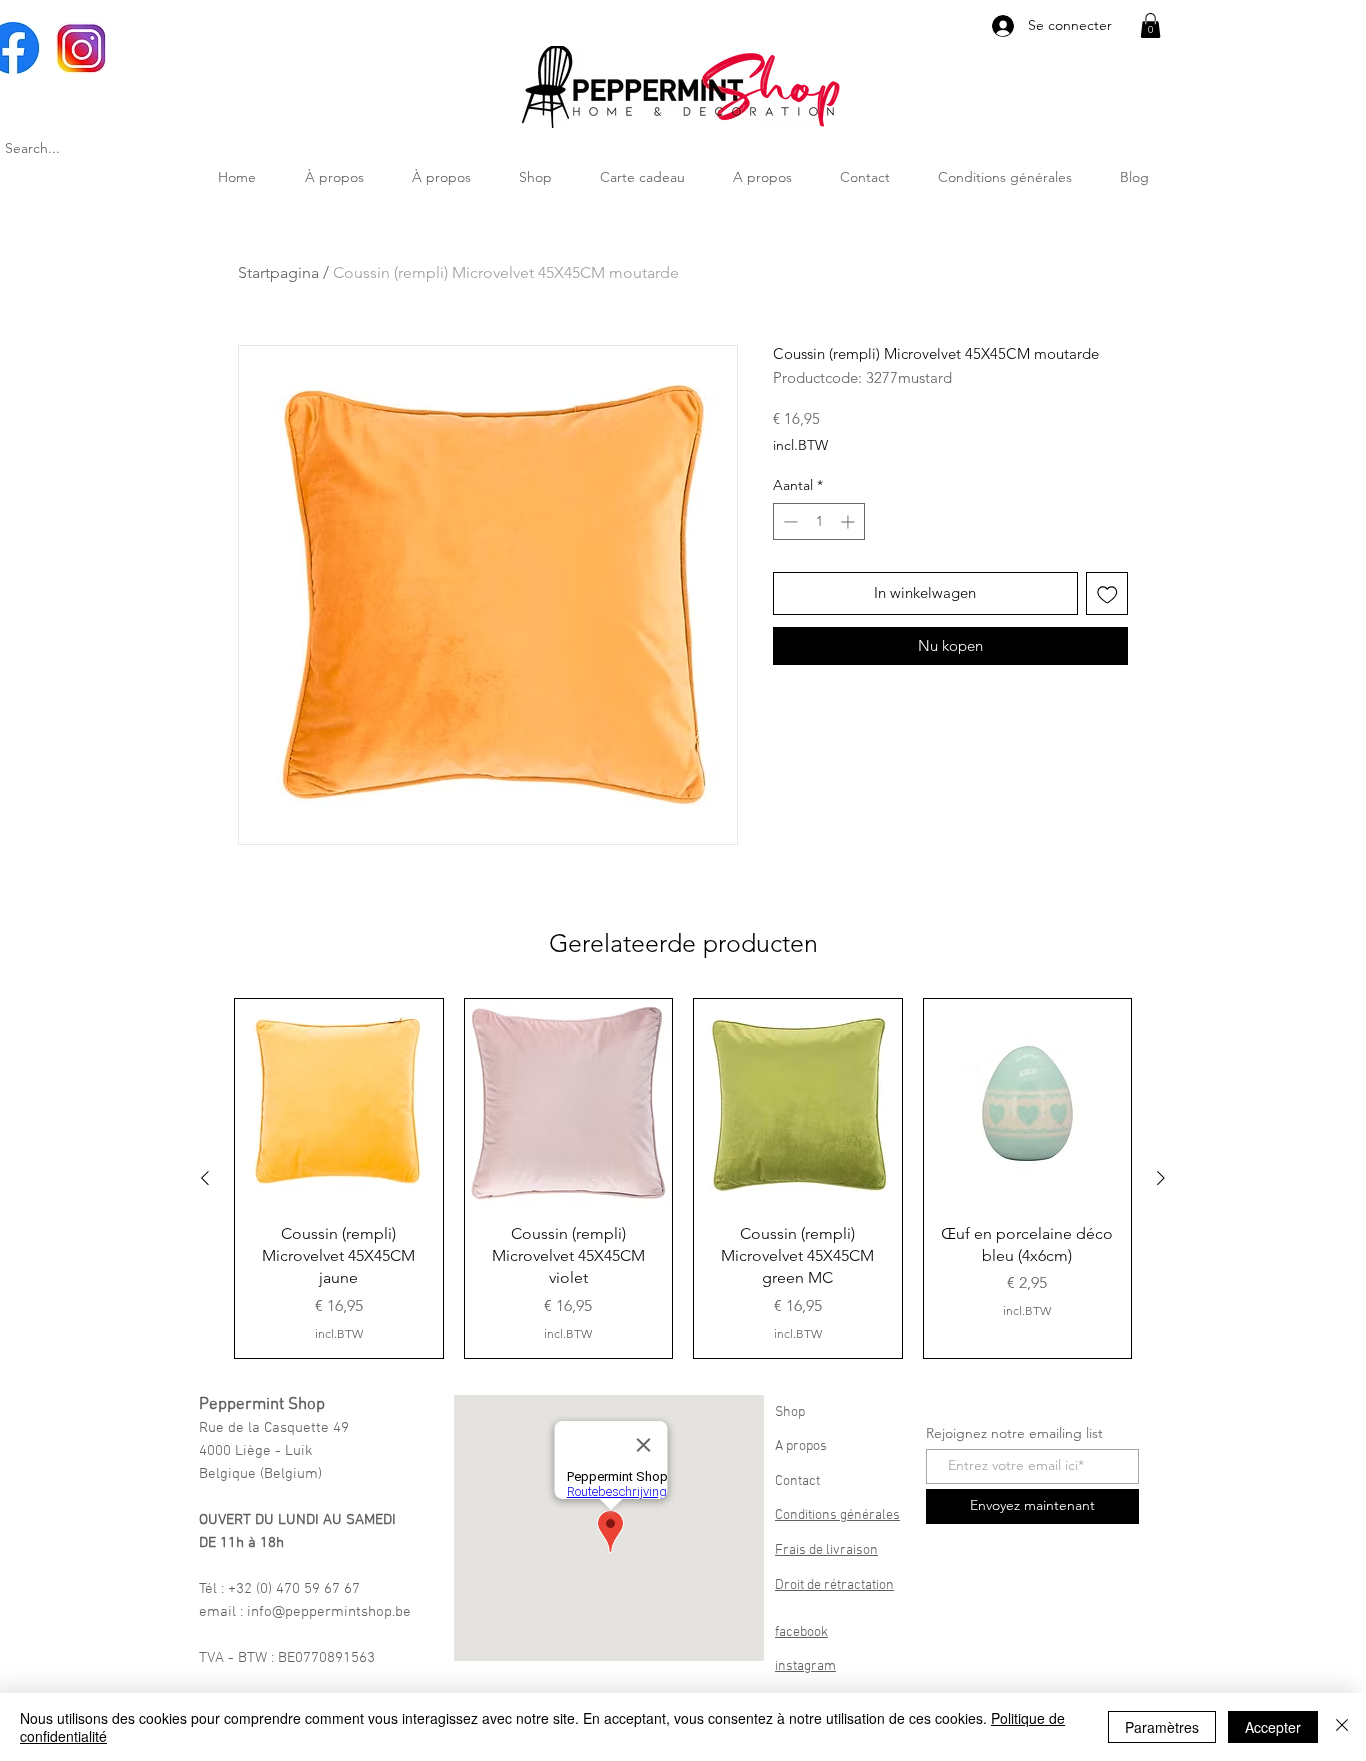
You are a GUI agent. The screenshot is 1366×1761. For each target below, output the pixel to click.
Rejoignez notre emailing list (1014, 1433)
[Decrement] (788, 521)
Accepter (1273, 1727)
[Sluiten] (1342, 1727)
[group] (683, 1178)
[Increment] (849, 521)
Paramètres (1162, 1727)
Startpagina (278, 272)
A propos (801, 1446)
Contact (797, 1481)
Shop (790, 1412)
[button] (1150, 25)
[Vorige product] (205, 1178)
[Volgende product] (1161, 1178)
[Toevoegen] (1107, 593)
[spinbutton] (819, 521)
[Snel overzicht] (339, 1103)
